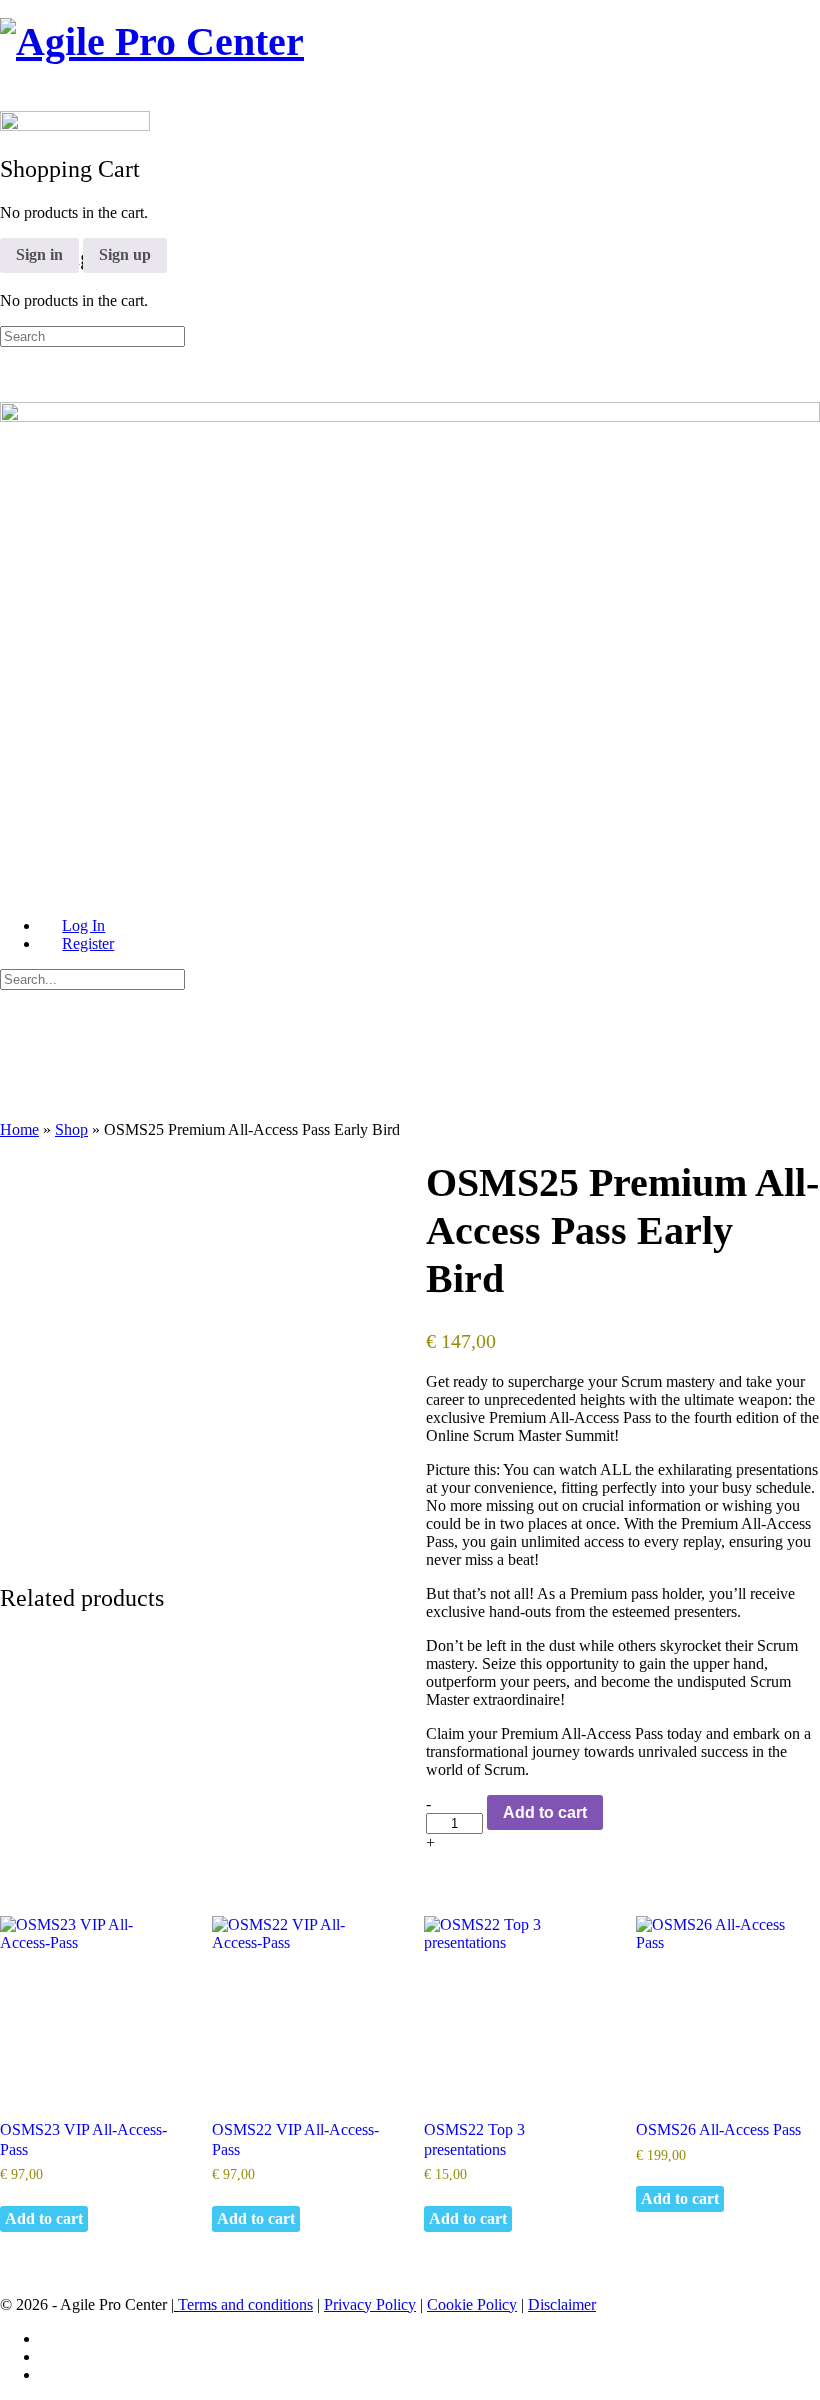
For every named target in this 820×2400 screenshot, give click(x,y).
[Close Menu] (11, 891)
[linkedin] (51, 2374)
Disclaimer (562, 2304)
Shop (71, 1129)
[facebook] (51, 2338)
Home (19, 1129)
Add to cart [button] (44, 2218)
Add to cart (545, 1812)
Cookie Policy (472, 2304)
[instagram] (51, 2356)
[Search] (11, 195)
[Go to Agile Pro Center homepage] (152, 41)
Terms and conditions (245, 2304)
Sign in (39, 254)
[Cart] (11, 213)
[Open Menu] (11, 84)
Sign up (125, 254)
